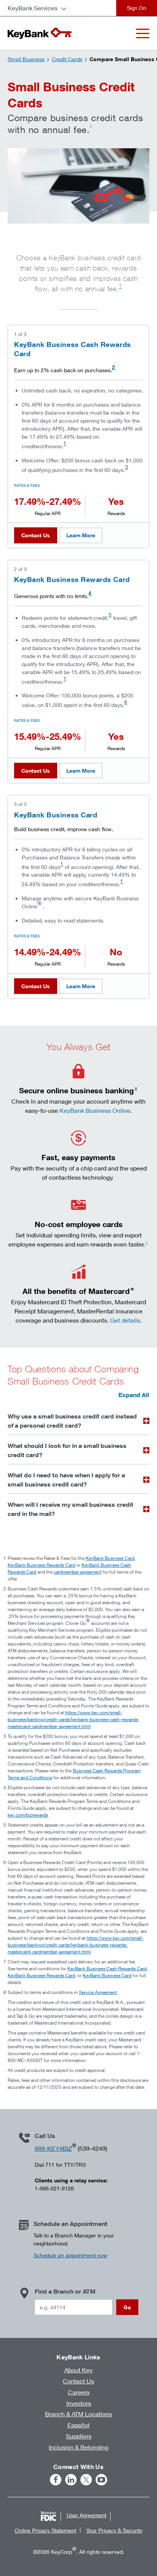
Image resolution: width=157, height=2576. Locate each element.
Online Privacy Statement (46, 2530)
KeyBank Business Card (56, 815)
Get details (125, 1320)
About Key (78, 2370)
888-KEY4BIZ (53, 2148)
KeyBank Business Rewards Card (72, 579)
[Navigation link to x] (86, 2480)
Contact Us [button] (36, 535)
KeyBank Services (33, 8)
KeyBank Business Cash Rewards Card (107, 1969)
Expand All (134, 1395)
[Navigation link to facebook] (56, 2480)
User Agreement (87, 2515)
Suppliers (79, 2436)
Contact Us (78, 2381)
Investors (79, 2403)
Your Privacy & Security (114, 2530)
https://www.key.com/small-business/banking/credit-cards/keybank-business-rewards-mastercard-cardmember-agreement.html (76, 1945)
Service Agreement (98, 1992)
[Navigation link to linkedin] (71, 2480)
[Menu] (143, 33)
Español (78, 2425)
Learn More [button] (81, 535)
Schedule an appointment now (70, 2255)
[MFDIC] (48, 2516)
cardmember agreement (78, 1572)
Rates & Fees (27, 485)
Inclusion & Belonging (78, 2447)
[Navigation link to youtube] (101, 2480)
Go (127, 2307)
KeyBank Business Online (95, 1110)
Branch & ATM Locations (78, 2414)
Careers (79, 2392)
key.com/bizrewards (28, 1815)
